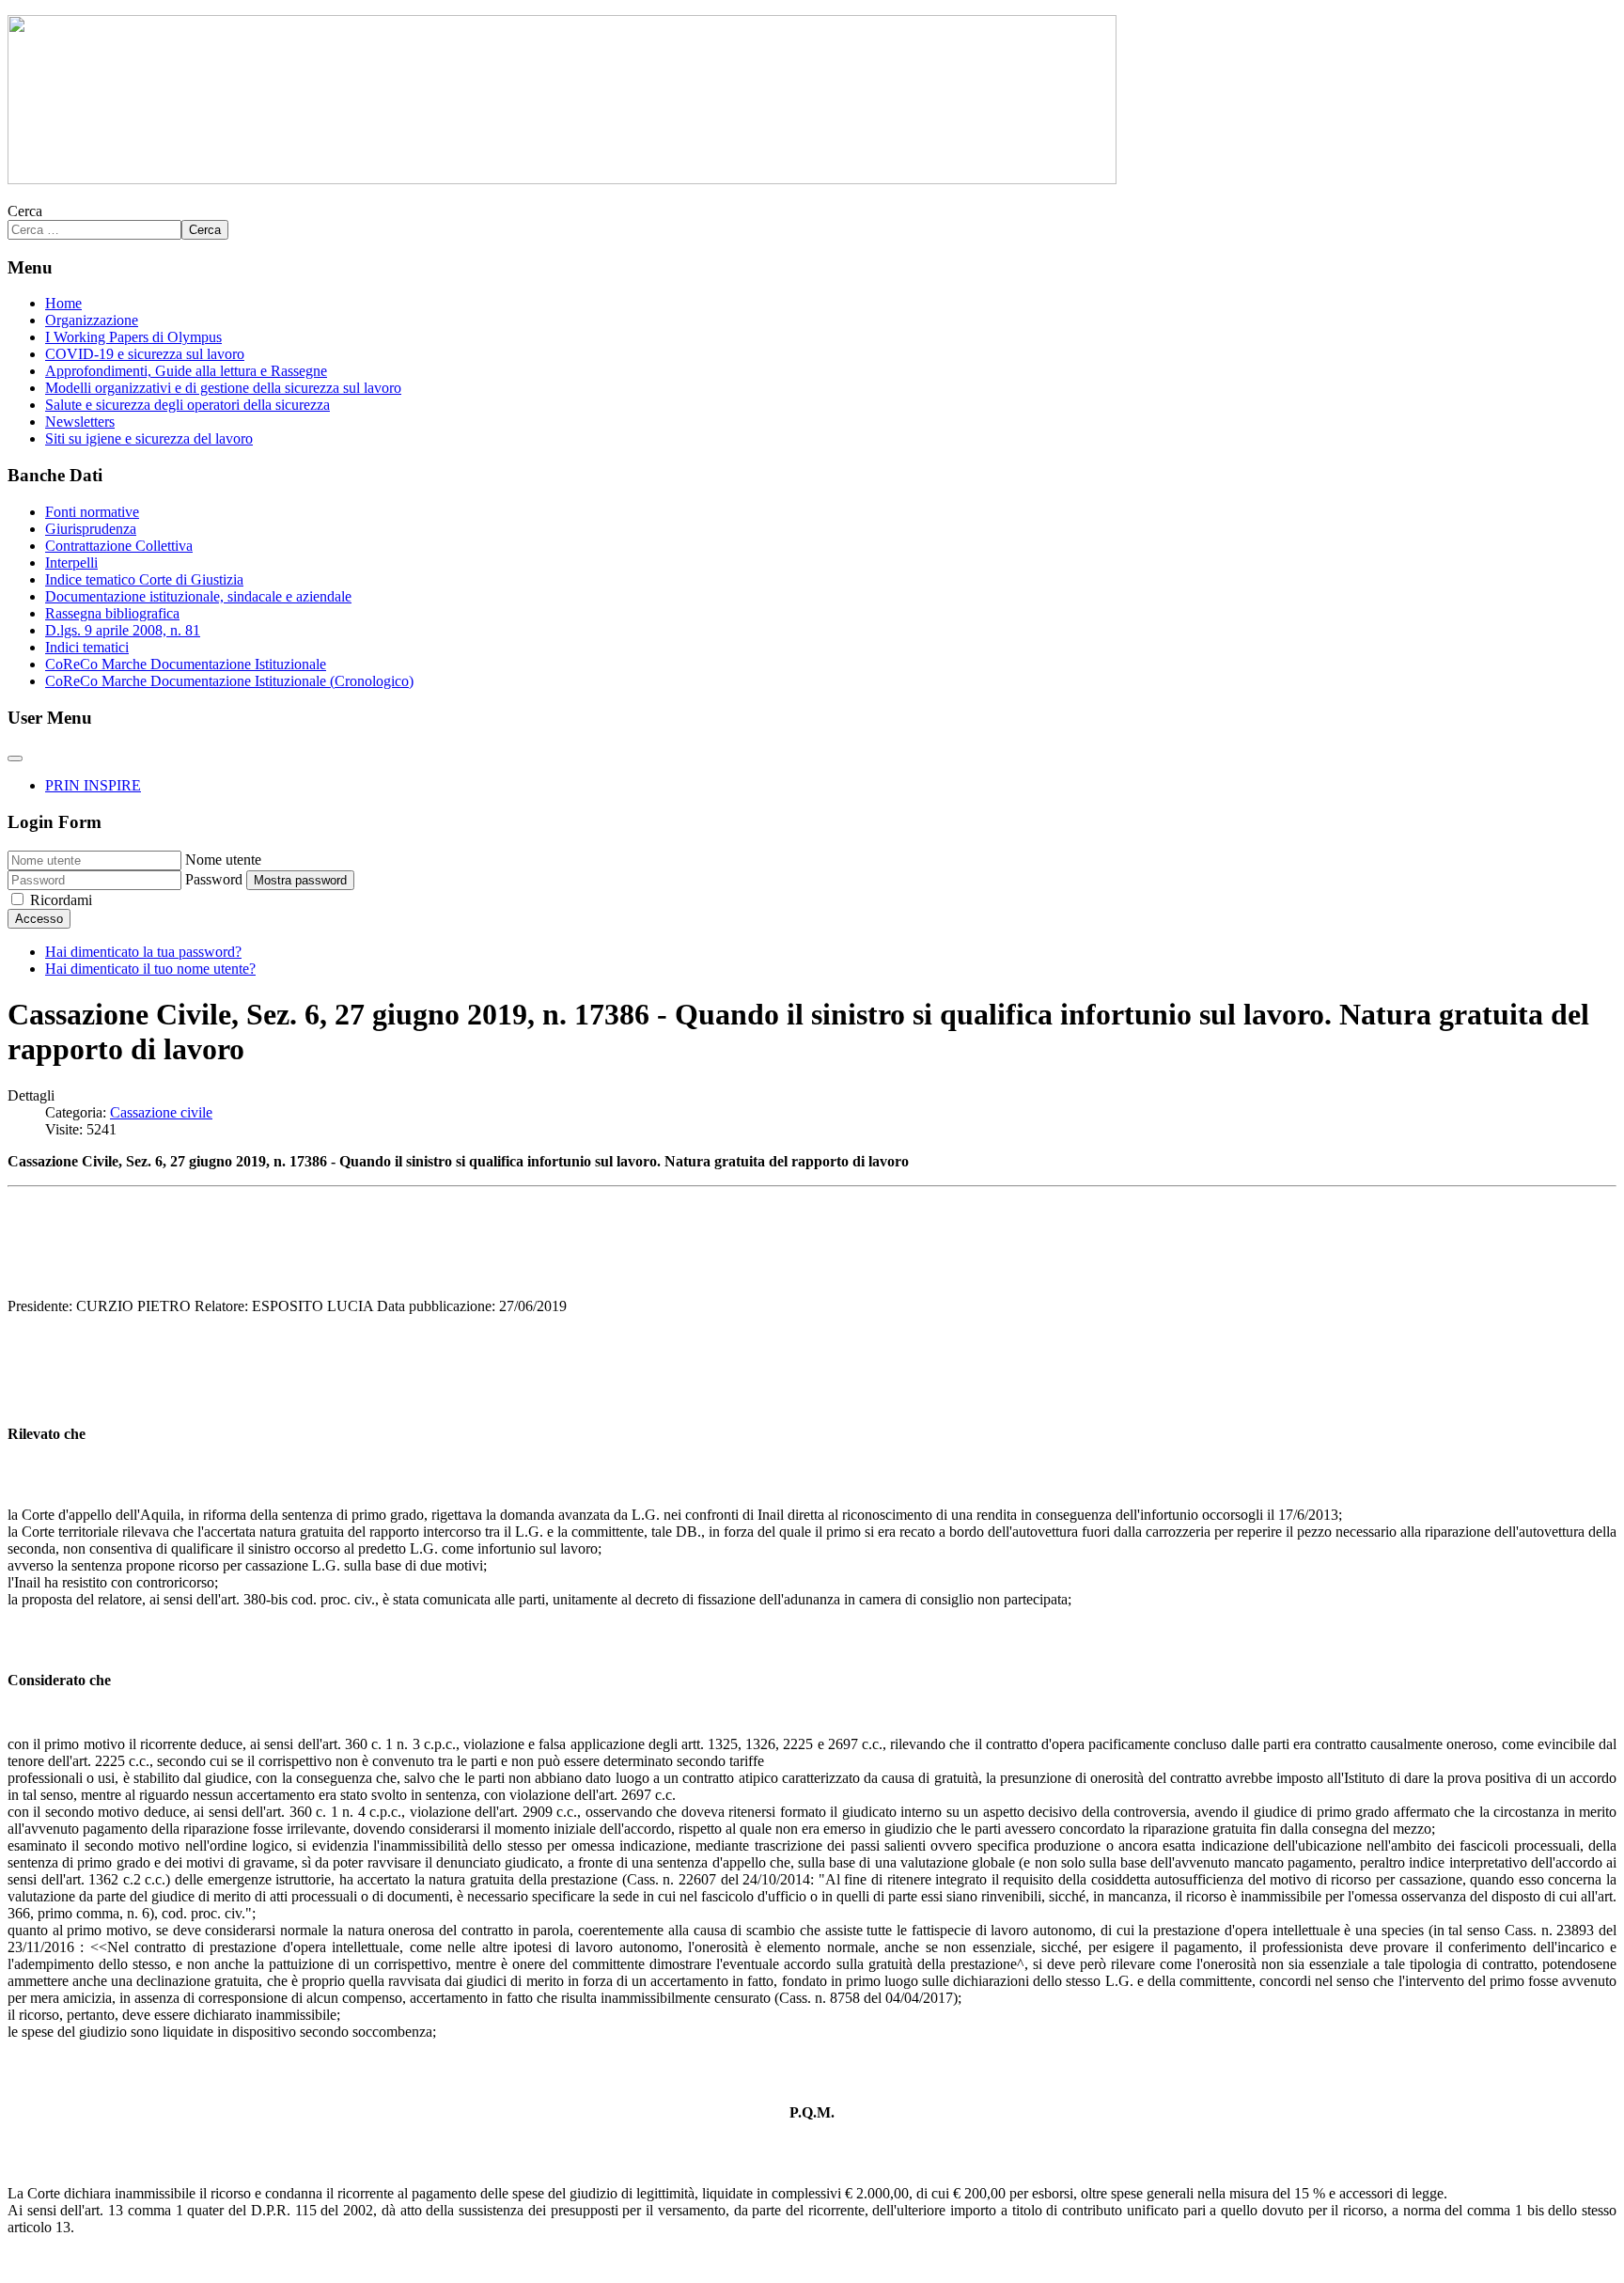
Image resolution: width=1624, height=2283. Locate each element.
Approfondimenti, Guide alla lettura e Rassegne (186, 371)
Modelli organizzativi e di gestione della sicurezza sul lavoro (223, 388)
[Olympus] (562, 179)
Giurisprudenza (91, 529)
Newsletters (80, 422)
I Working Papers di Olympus (133, 337)
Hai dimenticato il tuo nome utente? (150, 969)
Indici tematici (87, 647)
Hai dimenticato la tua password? (143, 952)
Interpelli (71, 563)
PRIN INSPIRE (93, 785)
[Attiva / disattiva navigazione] (15, 758)
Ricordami (61, 900)
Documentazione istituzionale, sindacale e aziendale (198, 596)
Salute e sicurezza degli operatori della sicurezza (187, 405)
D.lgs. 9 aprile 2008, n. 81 (123, 630)
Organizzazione (92, 320)
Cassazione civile (161, 1112)
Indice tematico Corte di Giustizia (144, 579)
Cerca (25, 211)
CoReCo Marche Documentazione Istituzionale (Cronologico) (229, 681)
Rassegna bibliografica (112, 613)
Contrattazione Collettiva (119, 546)
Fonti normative (92, 512)
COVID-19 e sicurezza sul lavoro (145, 354)
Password (214, 879)
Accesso (39, 919)
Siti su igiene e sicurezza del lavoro (149, 438)
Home (63, 303)
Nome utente (223, 860)
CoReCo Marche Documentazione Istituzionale (186, 664)
